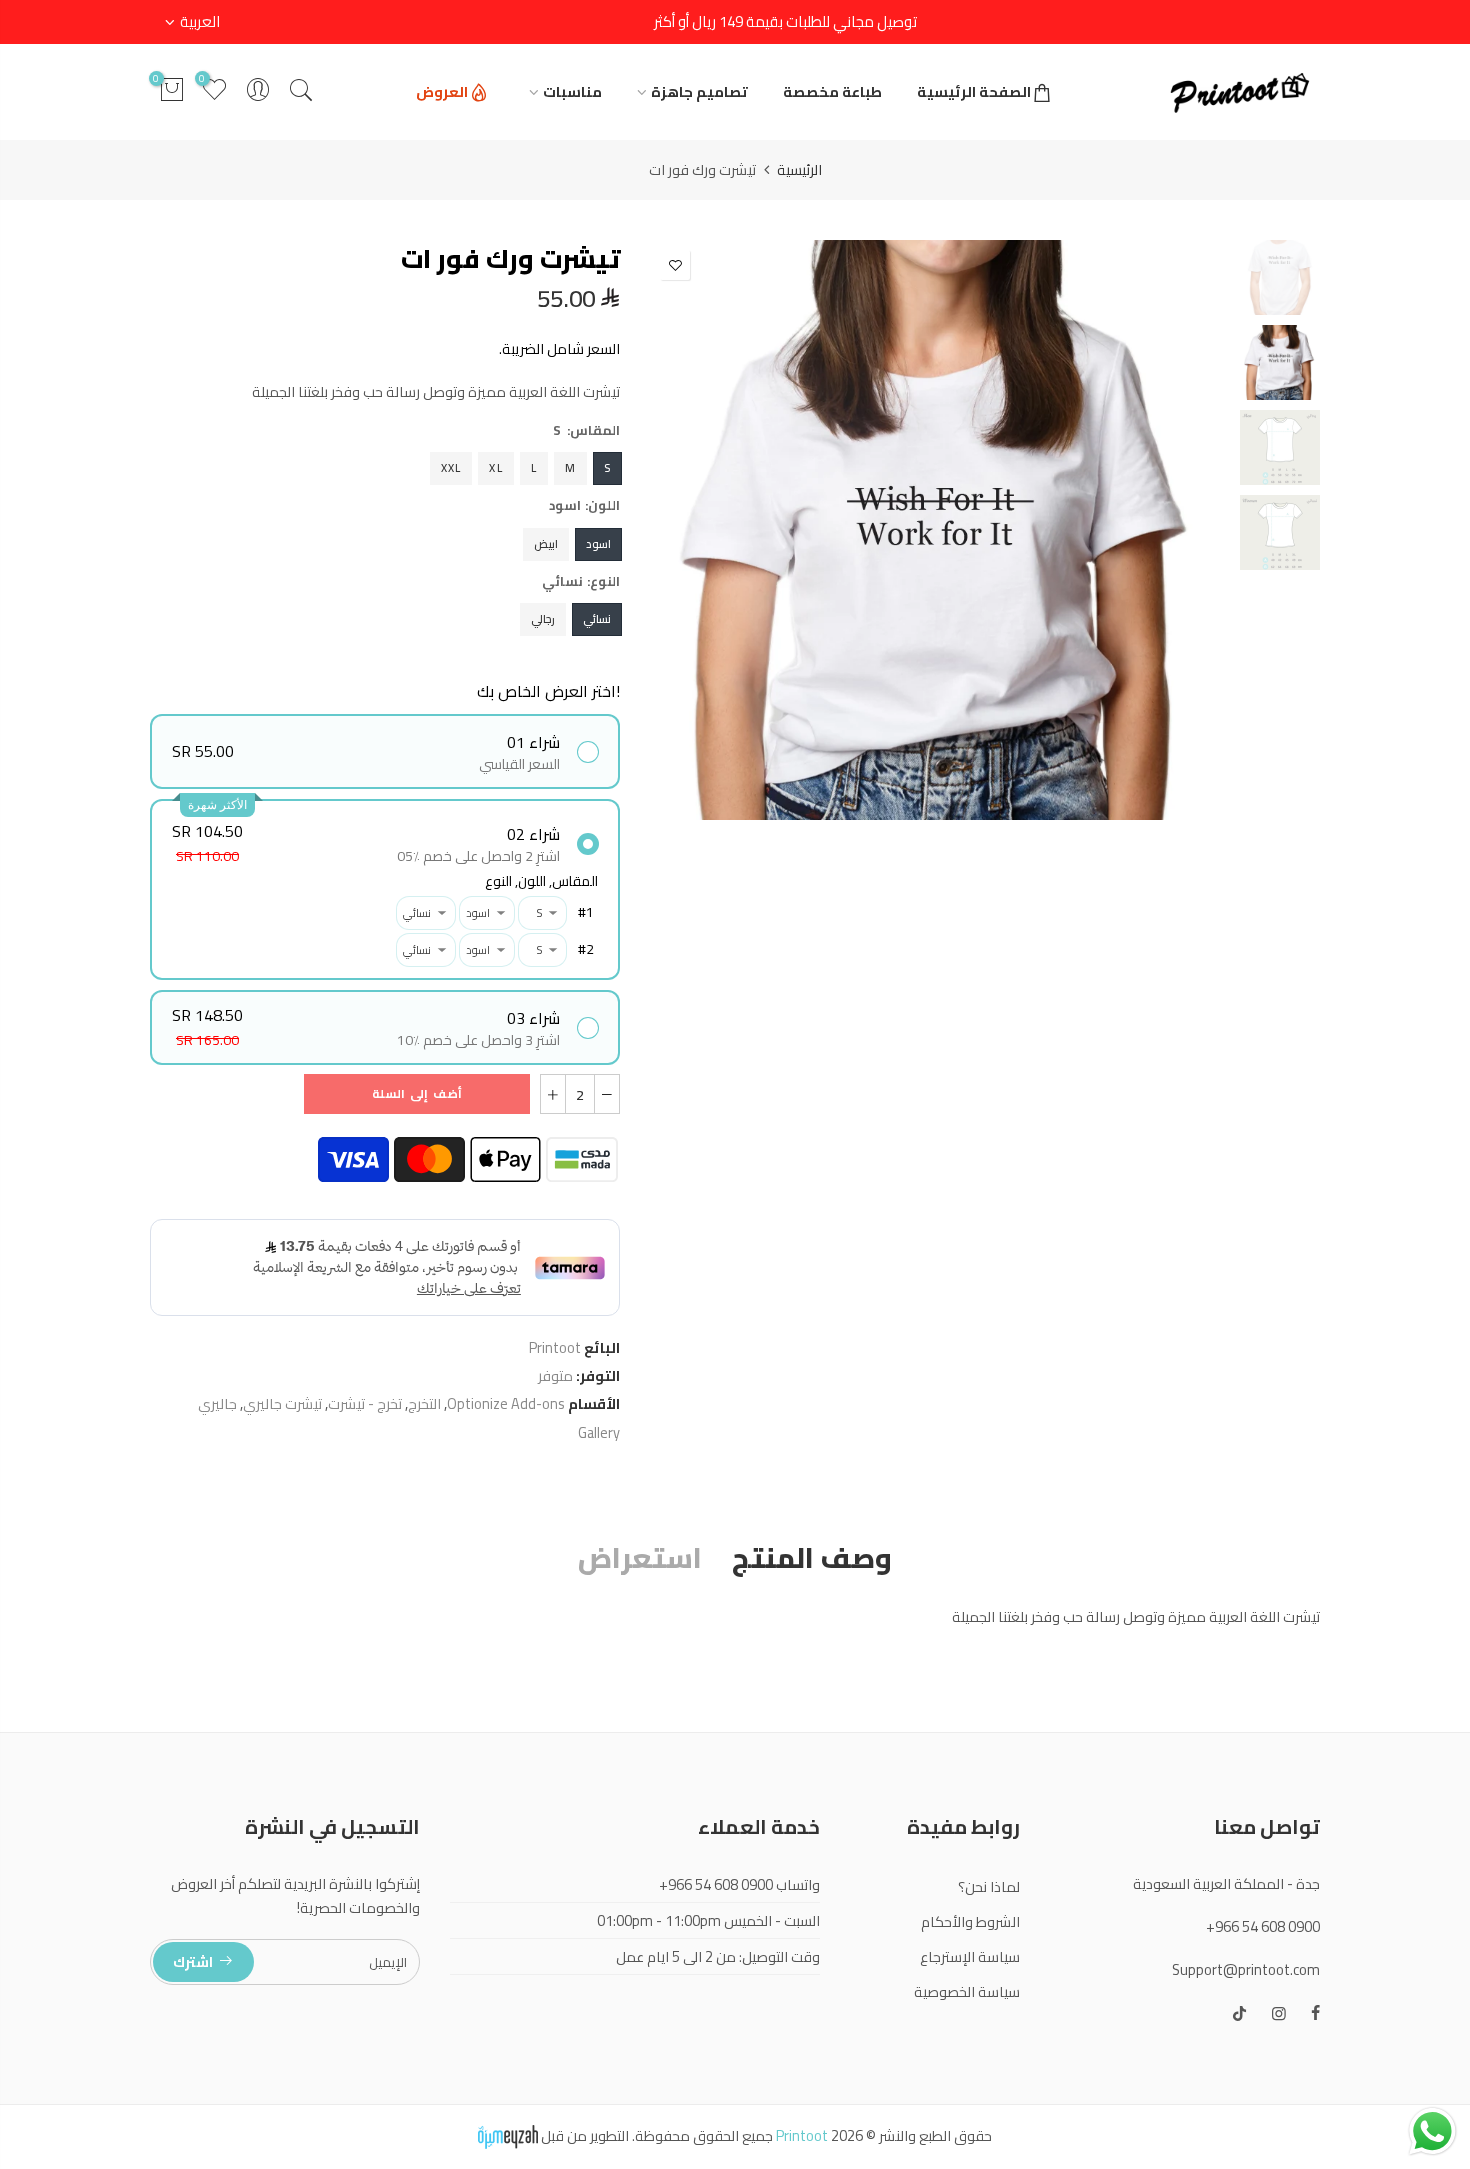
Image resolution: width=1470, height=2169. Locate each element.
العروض (442, 91)
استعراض (640, 1560)
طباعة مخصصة (832, 91)
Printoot (555, 1347)
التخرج (424, 1403)
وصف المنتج (812, 1560)
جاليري (217, 1403)
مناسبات (572, 91)
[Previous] (1197, 530)
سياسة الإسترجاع (970, 1956)
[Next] (682, 530)
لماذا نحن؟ (989, 1886)
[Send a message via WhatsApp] (1432, 2131)
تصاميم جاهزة (699, 91)
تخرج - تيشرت (365, 1403)
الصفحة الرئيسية (974, 91)
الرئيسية (799, 170)
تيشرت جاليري (282, 1403)
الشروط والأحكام (970, 1921)
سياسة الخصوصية (967, 1991)
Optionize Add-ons (506, 1403)
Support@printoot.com (1246, 1969)
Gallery (599, 1432)
